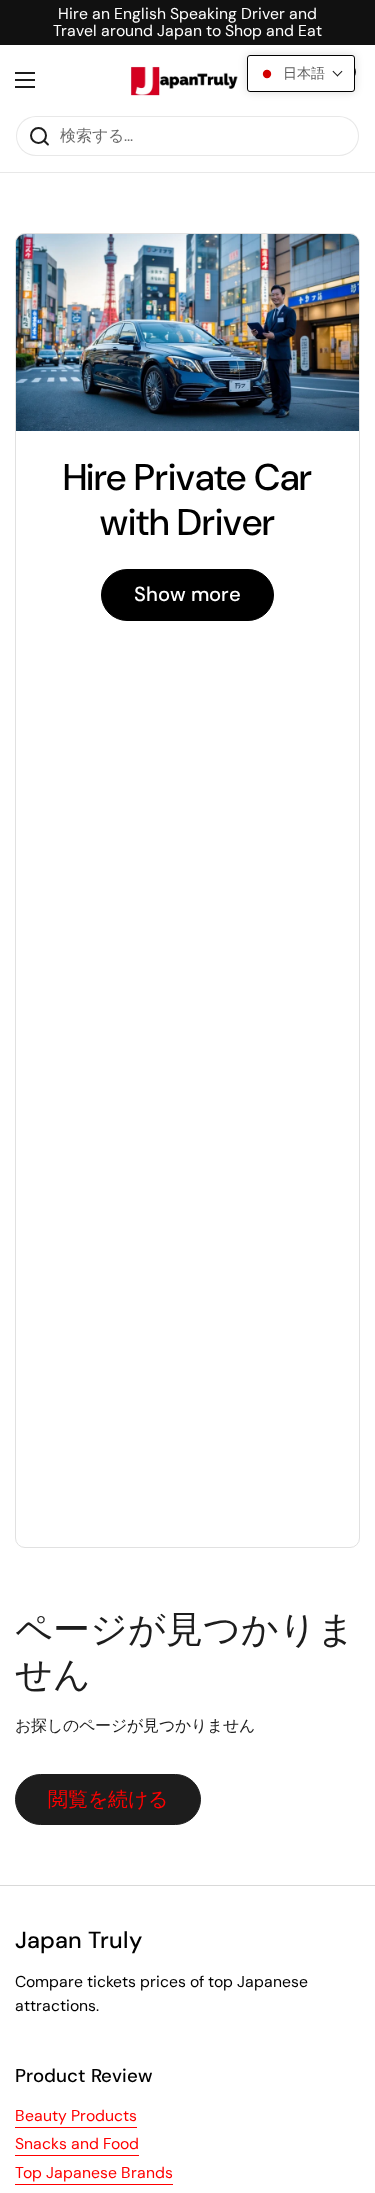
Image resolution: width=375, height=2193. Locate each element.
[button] (301, 73)
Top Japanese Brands (94, 2172)
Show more (187, 594)
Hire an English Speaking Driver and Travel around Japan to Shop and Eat (187, 22)
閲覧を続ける (108, 1799)
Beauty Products (76, 2115)
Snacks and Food (77, 2143)
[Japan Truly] (182, 80)
